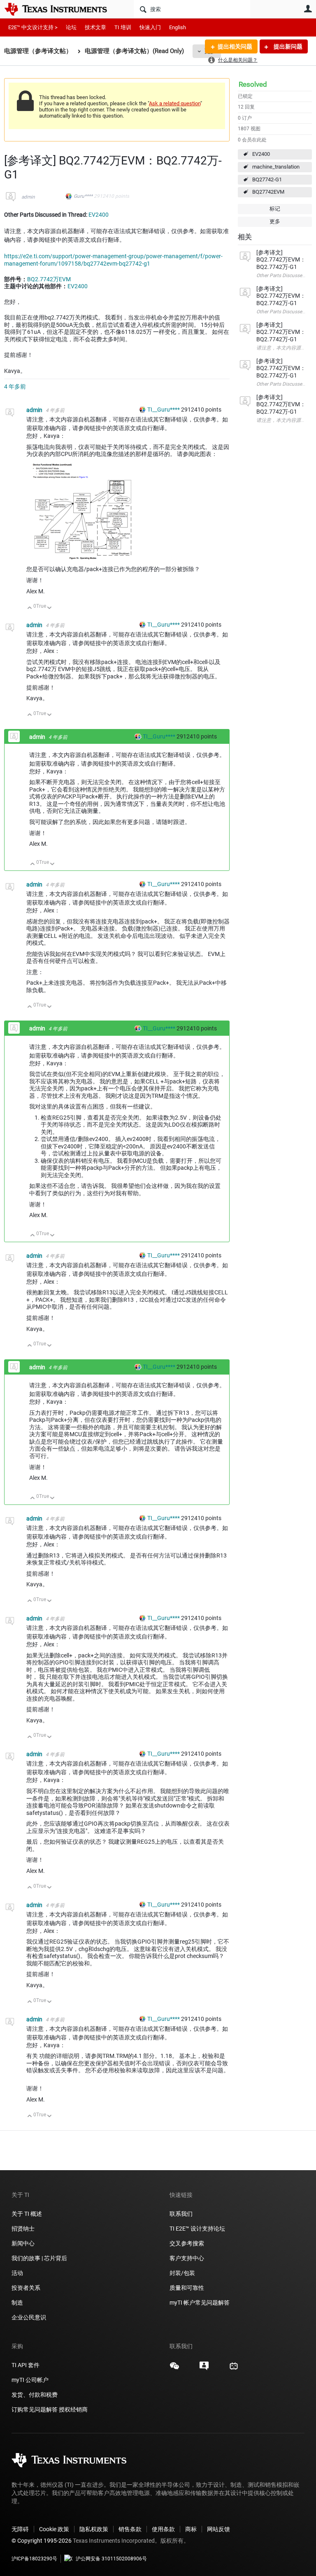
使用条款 (163, 2529)
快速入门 (150, 27)
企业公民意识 (29, 2317)
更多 (275, 221)
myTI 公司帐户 (30, 2380)
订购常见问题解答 (35, 2409)
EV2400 (261, 154)
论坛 (71, 27)
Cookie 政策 (54, 2529)
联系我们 (181, 2214)
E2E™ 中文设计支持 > (33, 27)
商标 (191, 2529)
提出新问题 (287, 46)
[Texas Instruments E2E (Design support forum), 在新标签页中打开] (204, 2369)
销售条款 (130, 2529)
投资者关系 (26, 2288)
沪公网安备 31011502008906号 (111, 2559)
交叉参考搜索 (187, 2243)
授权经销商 (73, 2409)
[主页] (62, 9)
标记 (275, 209)
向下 (50, 608)
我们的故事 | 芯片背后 (39, 2258)
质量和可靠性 (187, 2288)
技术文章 (95, 27)
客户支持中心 (187, 2258)
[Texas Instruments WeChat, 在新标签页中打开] (174, 2369)
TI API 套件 (26, 2365)
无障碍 (20, 2529)
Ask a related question (175, 103)
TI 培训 (123, 27)
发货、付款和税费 (35, 2395)
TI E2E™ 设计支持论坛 (197, 2229)
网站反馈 (218, 2529)
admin (28, 197)
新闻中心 (23, 2243)
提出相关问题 (235, 46)
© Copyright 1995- (42, 2541)
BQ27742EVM (268, 192)
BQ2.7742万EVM (49, 279)
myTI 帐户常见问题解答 (200, 2303)
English (178, 27)
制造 (17, 2303)
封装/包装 (182, 2273)
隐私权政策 (94, 2529)
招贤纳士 (23, 2229)
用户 (308, 9)
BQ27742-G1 (267, 179)
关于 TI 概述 (27, 2214)
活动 (17, 2273)
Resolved (253, 84)
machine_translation (276, 167)
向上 (30, 608)
